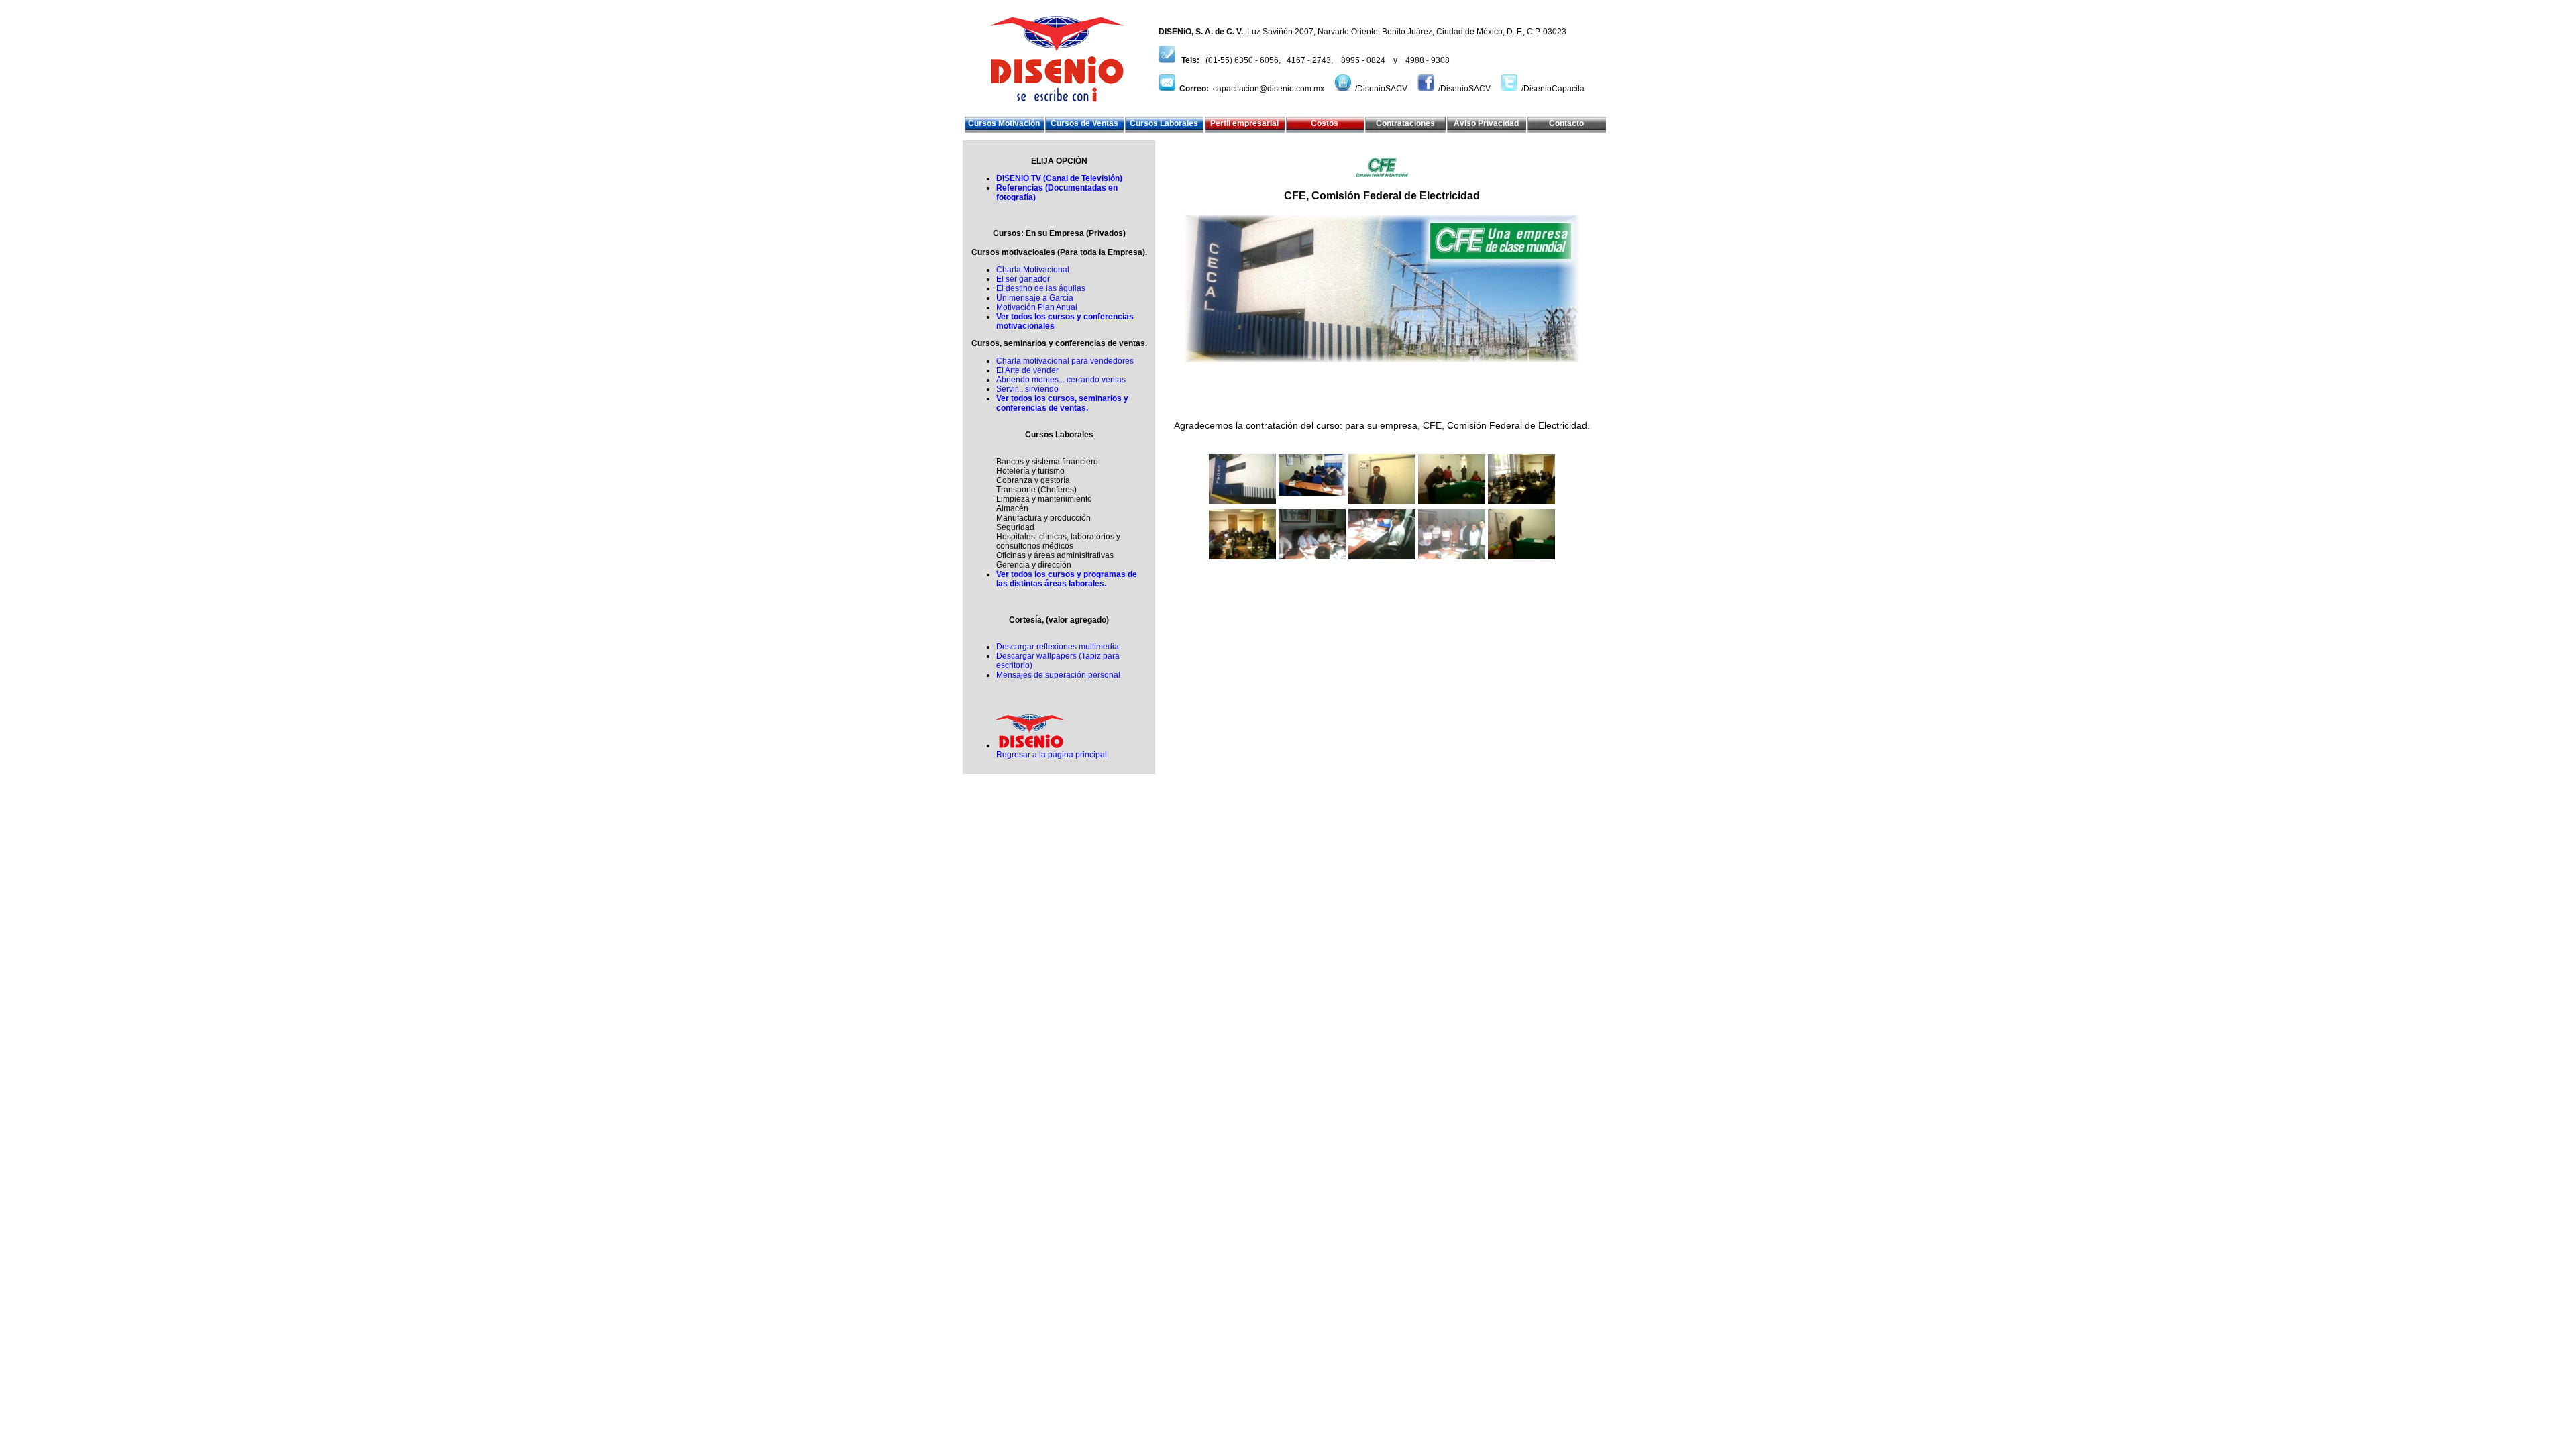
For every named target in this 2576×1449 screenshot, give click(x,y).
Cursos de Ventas (1084, 123)
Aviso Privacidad (1486, 123)
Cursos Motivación (1004, 123)
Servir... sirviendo (1027, 389)
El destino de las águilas (1041, 288)
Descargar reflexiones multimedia (1058, 647)
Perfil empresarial (1244, 123)
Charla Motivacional (1033, 270)
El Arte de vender (1027, 370)
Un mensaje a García (1035, 298)
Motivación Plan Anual (1037, 307)
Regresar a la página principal (1052, 755)
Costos (1325, 123)
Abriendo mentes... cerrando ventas (1061, 380)
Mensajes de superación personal (1058, 675)
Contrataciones (1405, 123)
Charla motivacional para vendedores (1065, 361)
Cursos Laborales (1164, 123)
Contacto (1566, 123)
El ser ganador (1023, 279)
